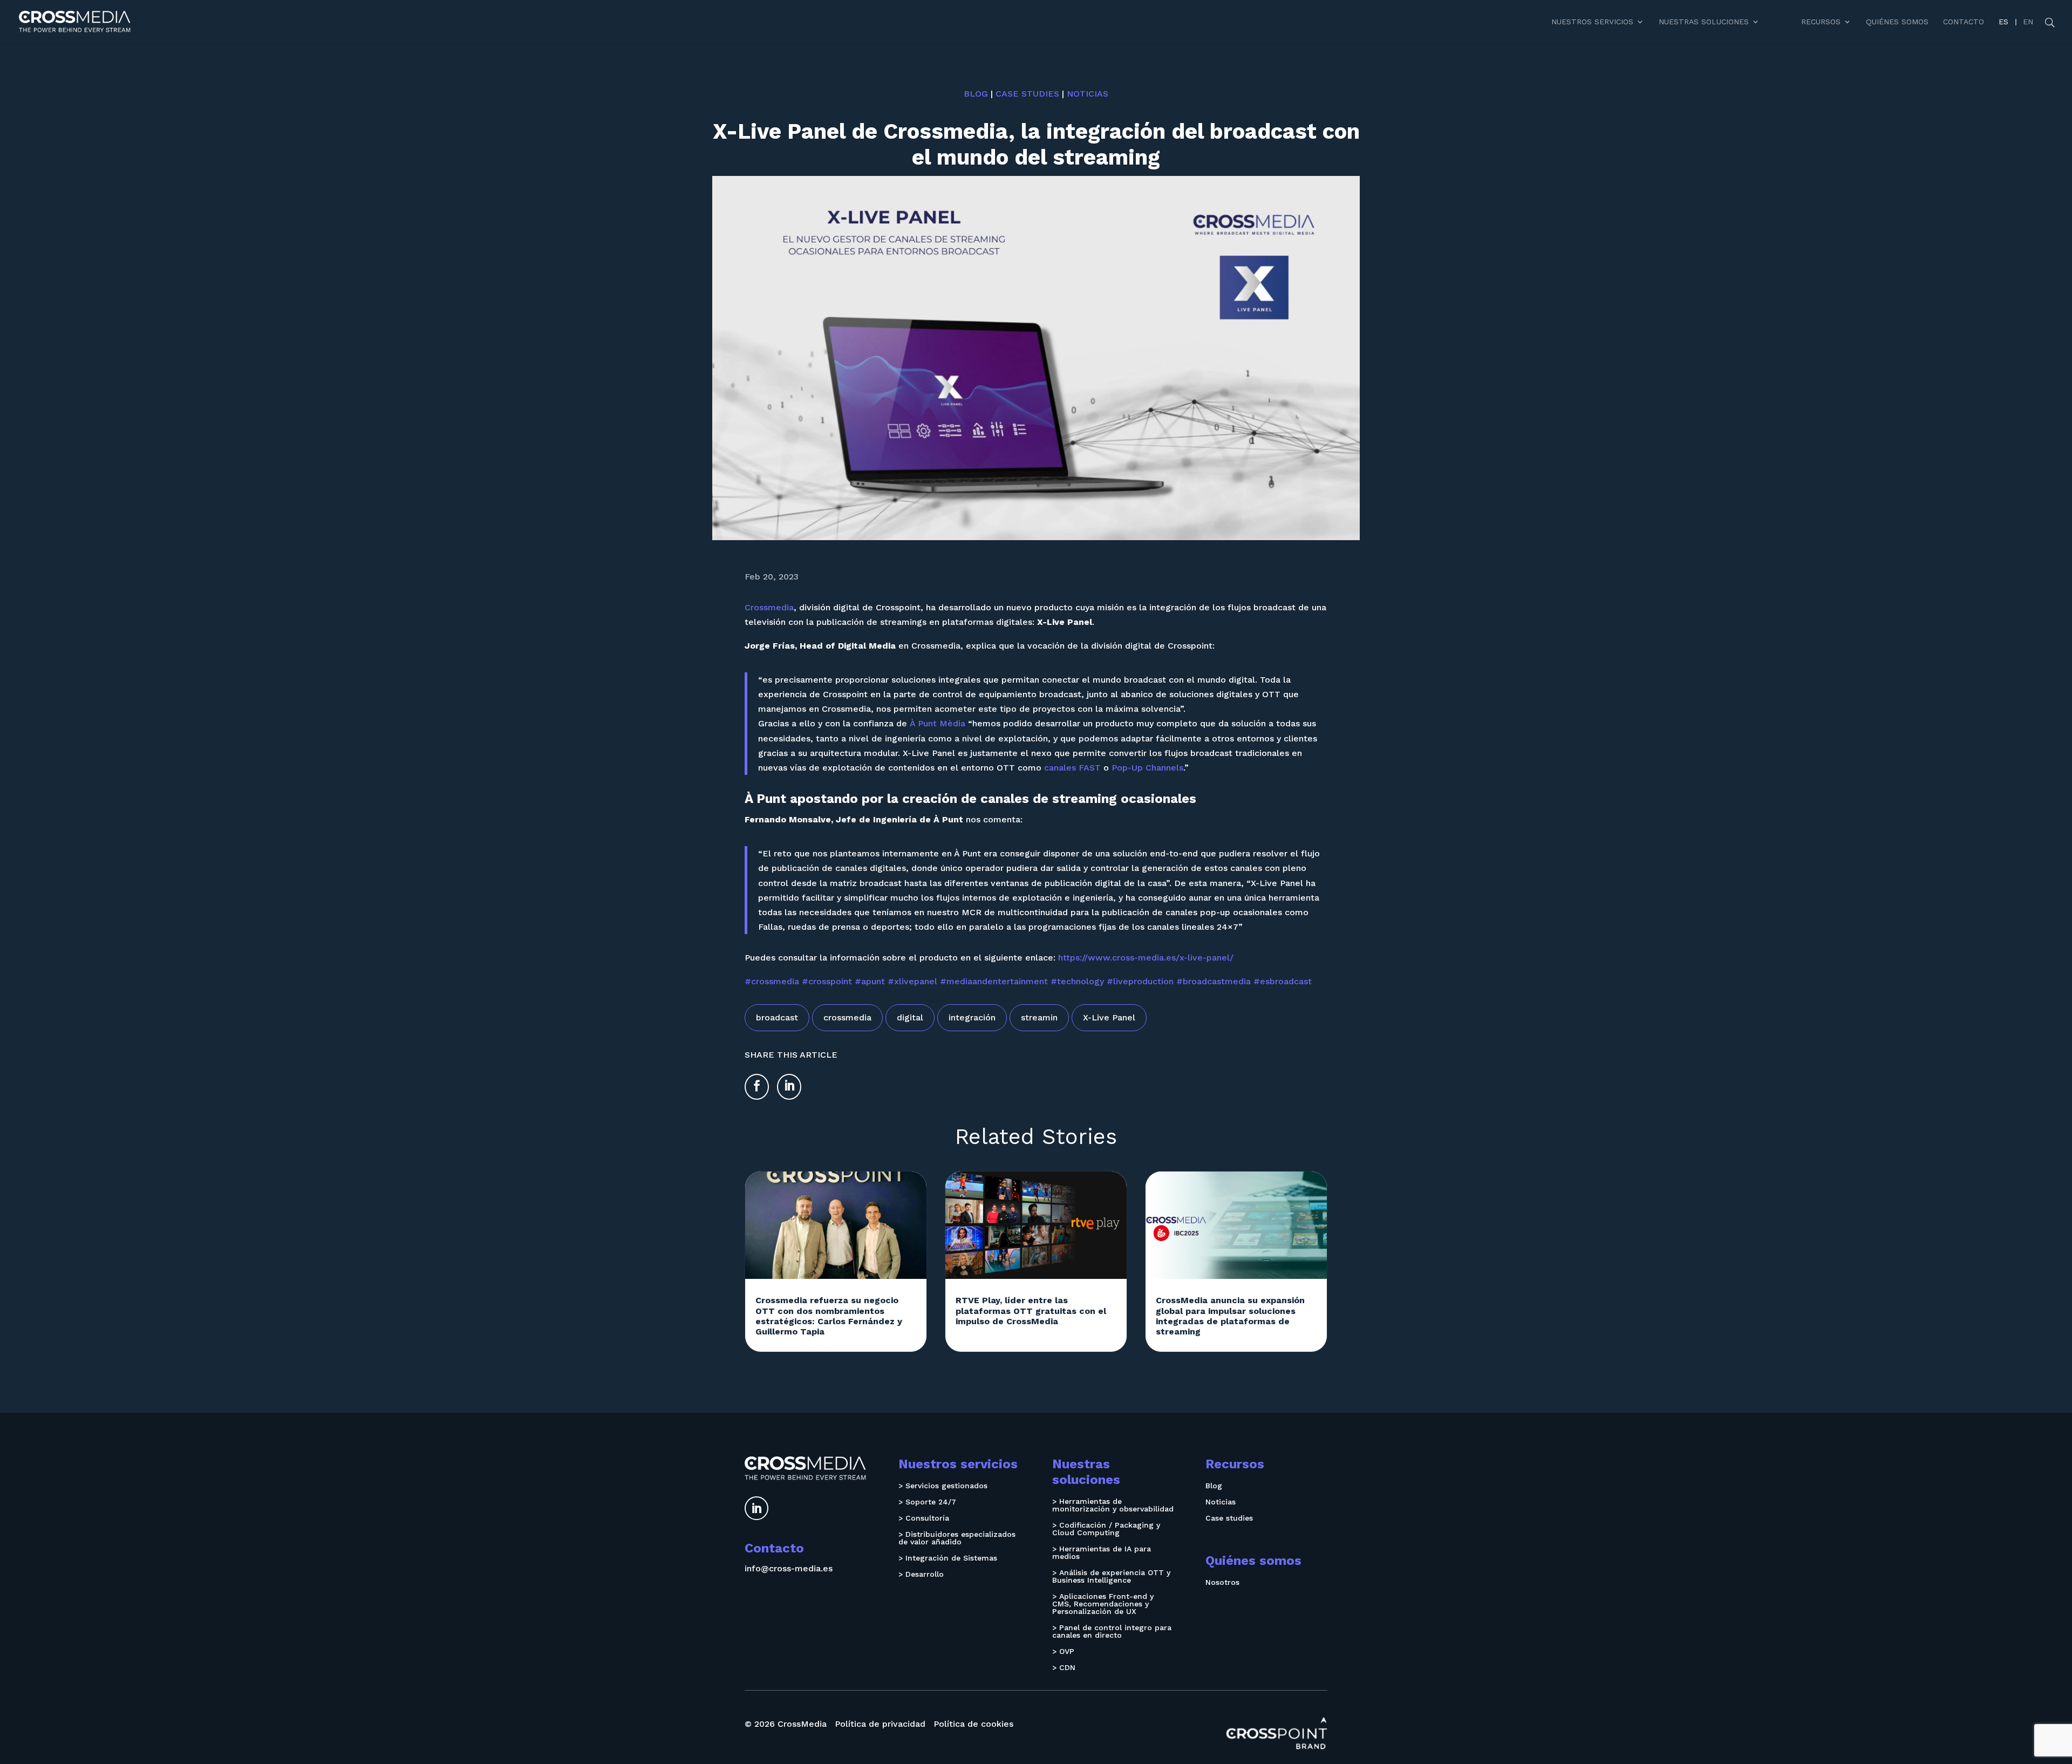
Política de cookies (973, 1724)
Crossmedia (769, 607)
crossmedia (847, 1017)
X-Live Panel (1109, 1017)
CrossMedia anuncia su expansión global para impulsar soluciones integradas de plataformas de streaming (1230, 1316)
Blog (976, 94)
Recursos (1821, 22)
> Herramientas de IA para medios (1102, 1553)
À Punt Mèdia (938, 723)
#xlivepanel (912, 981)
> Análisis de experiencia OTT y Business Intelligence (1111, 1576)
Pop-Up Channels (1147, 768)
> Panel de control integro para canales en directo (1112, 1632)
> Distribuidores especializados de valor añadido (957, 1538)
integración (972, 1017)
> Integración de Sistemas (948, 1558)
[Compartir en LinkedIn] (789, 1087)
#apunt (870, 981)
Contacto (1964, 22)
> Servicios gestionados (943, 1486)
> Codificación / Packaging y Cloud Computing (1106, 1529)
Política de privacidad (880, 1724)
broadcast (777, 1017)
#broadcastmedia (1214, 981)
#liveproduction (1140, 981)
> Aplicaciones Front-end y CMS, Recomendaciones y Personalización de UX (1103, 1604)
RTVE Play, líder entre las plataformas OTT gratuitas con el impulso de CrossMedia (1031, 1310)
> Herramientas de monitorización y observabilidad (1113, 1505)
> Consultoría (924, 1518)
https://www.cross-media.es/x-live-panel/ (1146, 958)
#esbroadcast (1283, 981)
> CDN (1064, 1668)
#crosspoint (827, 981)
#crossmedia (772, 981)
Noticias (1088, 94)
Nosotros (1222, 1582)
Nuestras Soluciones (1704, 22)
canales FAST (1072, 768)
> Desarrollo (921, 1574)
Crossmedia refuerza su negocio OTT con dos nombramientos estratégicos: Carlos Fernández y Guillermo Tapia (829, 1316)
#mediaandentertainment (994, 981)
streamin (1039, 1017)
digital (910, 1017)
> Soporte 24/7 (927, 1502)
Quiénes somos (1897, 22)
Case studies (1027, 94)
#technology (1077, 981)
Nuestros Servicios (1592, 22)
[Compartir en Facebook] (757, 1087)
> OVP (1063, 1651)
